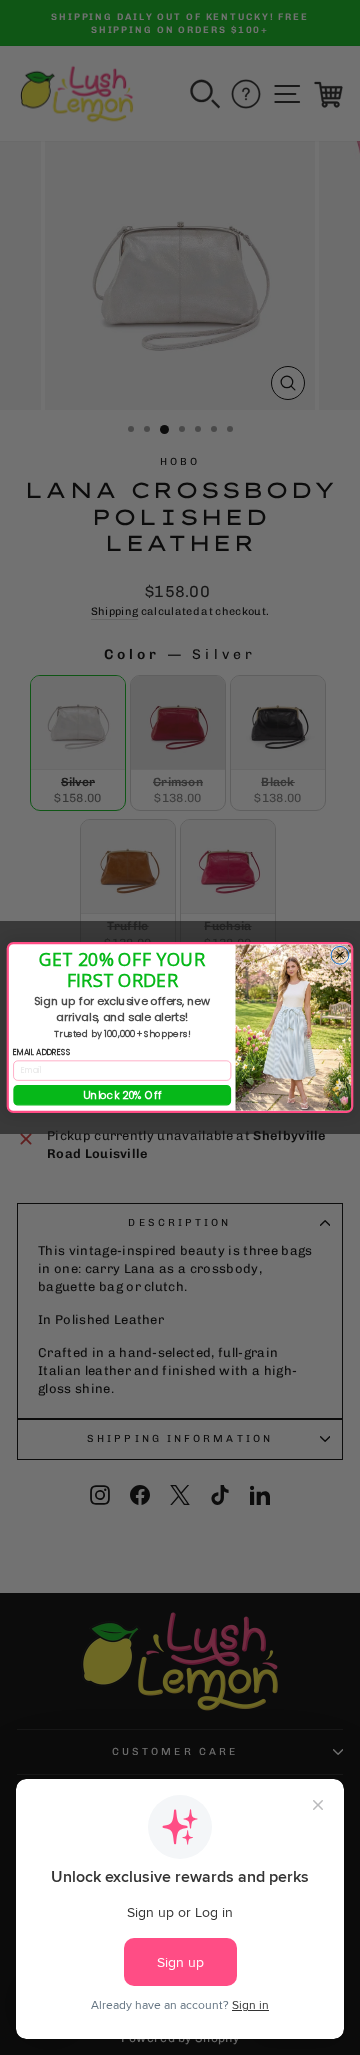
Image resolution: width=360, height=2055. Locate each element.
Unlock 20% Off (122, 1095)
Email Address (42, 1051)
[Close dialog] (340, 955)
